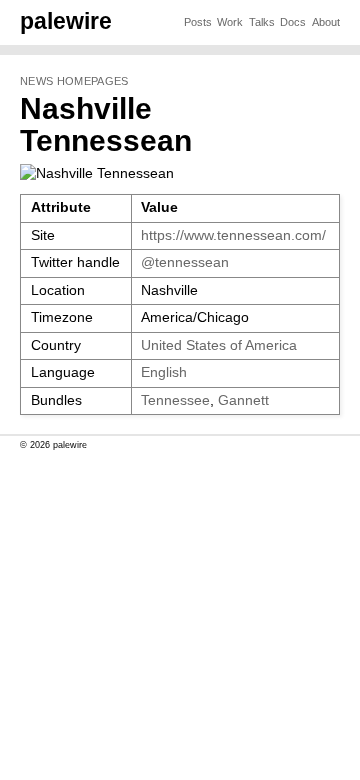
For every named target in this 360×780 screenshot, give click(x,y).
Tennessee (175, 400)
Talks (262, 22)
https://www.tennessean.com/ (233, 235)
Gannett (243, 400)
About (326, 22)
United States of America (219, 345)
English (164, 372)
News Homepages (74, 81)
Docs (293, 22)
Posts (198, 22)
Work (230, 22)
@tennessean (185, 262)
